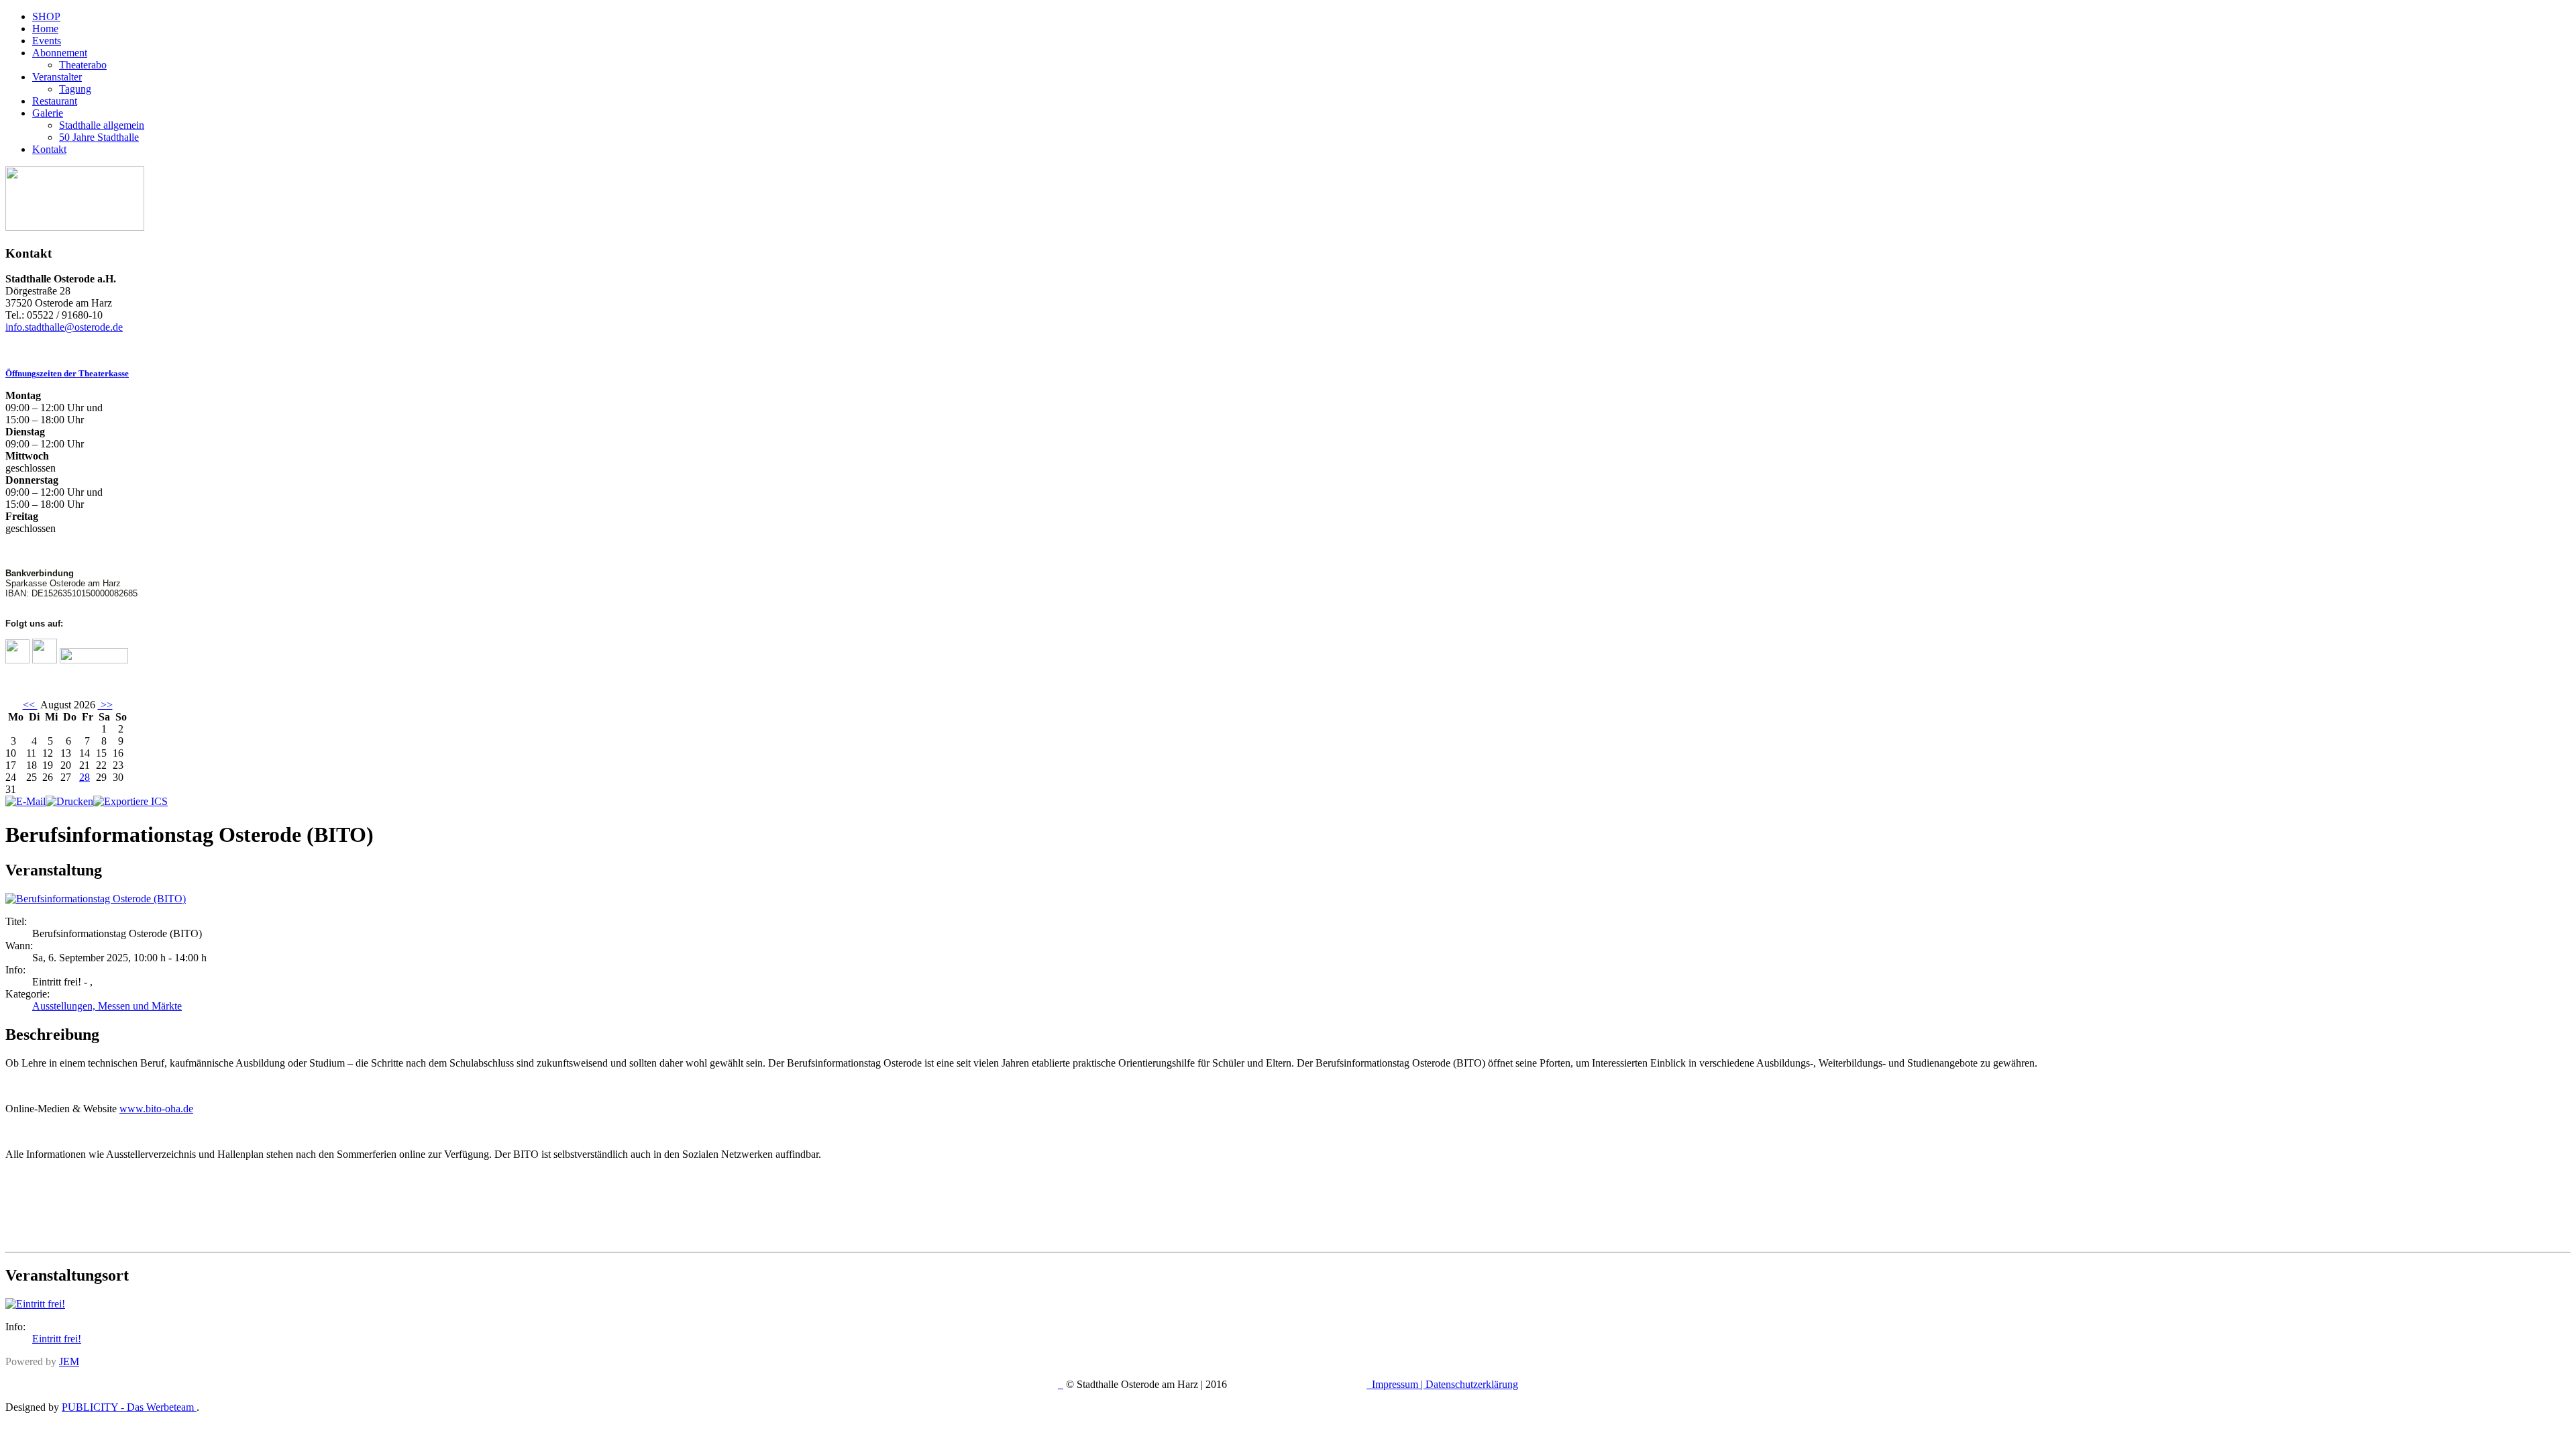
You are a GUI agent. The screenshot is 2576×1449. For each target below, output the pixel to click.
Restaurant (55, 101)
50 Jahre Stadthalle (99, 137)
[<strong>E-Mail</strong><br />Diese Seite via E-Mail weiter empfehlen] (25, 801)
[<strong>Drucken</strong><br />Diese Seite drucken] (69, 801)
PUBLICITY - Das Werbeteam (129, 1407)
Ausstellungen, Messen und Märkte (107, 1006)
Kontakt (49, 149)
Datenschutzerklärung (1472, 1384)
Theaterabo (83, 65)
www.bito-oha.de (156, 1109)
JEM (69, 1361)
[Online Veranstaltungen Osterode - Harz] (75, 227)
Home (45, 29)
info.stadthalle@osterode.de (64, 327)
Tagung (75, 89)
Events (47, 41)
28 (85, 777)
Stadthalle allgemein (102, 125)
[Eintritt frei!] (35, 1304)
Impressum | (1399, 1384)
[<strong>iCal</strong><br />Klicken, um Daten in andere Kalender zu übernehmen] (130, 801)
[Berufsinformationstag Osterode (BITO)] (96, 899)
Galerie (48, 113)
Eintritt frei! (57, 1339)
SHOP (46, 16)
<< (30, 705)
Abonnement (60, 53)
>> (105, 705)
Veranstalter (57, 77)
